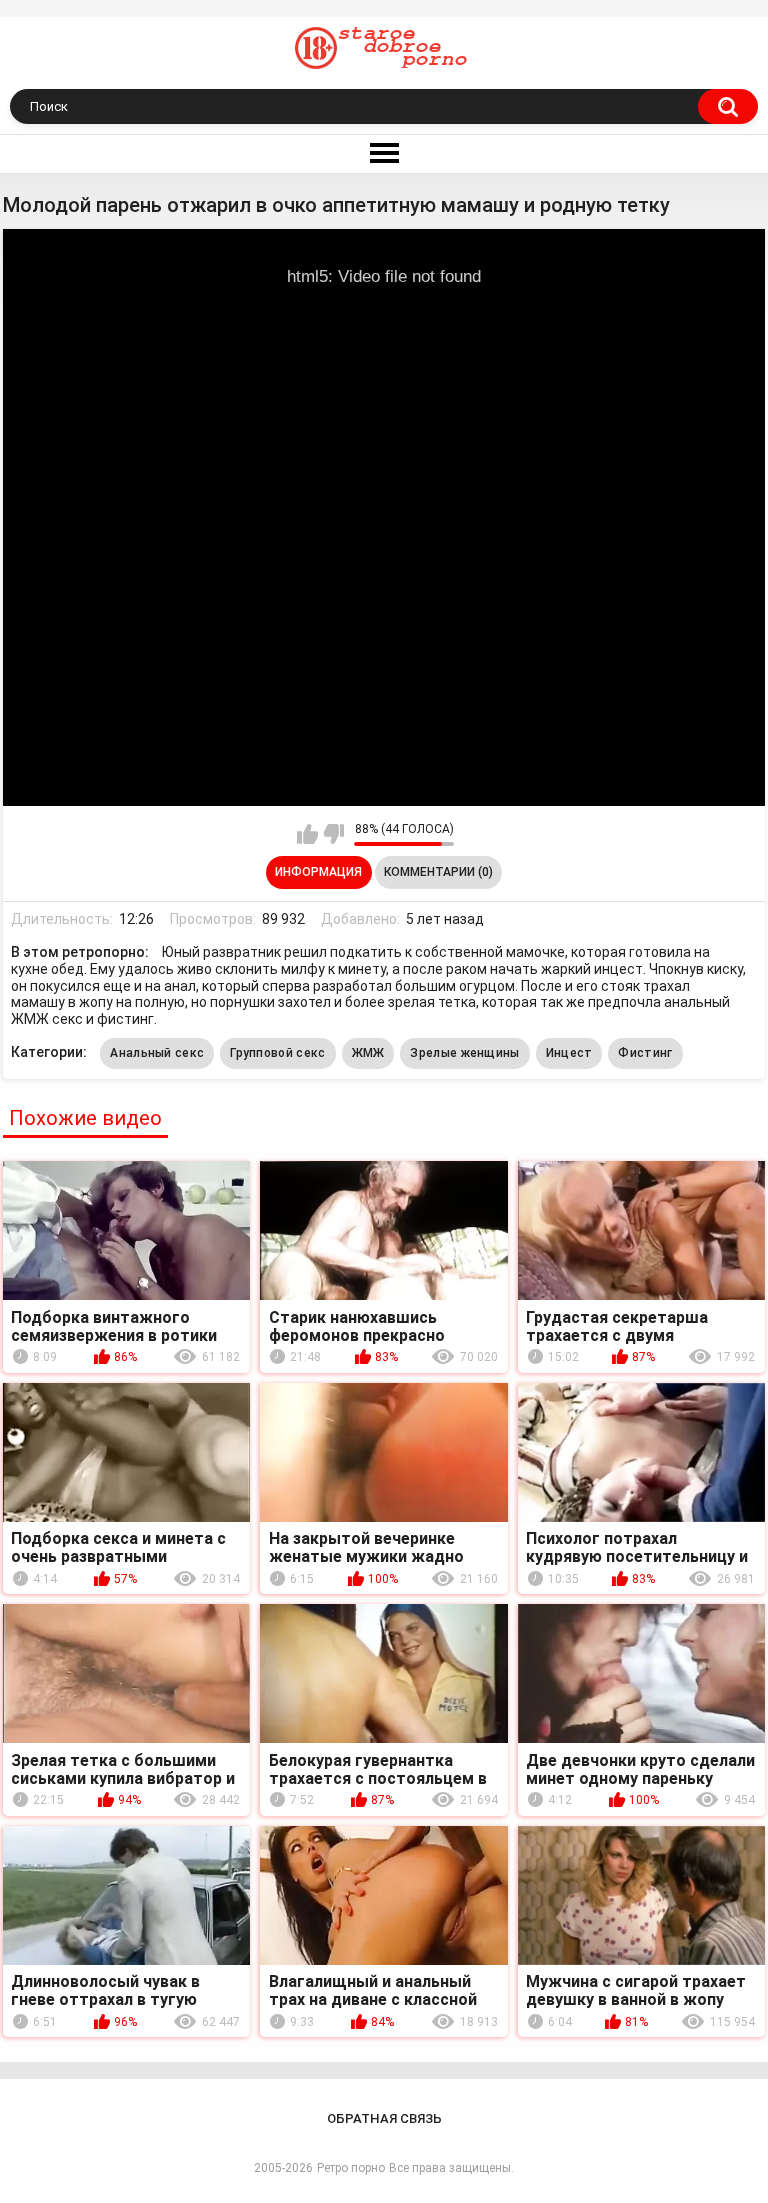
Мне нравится (307, 834)
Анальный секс (157, 1053)
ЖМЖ (368, 1053)
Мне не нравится (333, 834)
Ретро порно (351, 2168)
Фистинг (645, 1053)
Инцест (569, 1053)
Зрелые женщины (464, 1053)
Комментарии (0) (438, 872)
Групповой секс (277, 1053)
